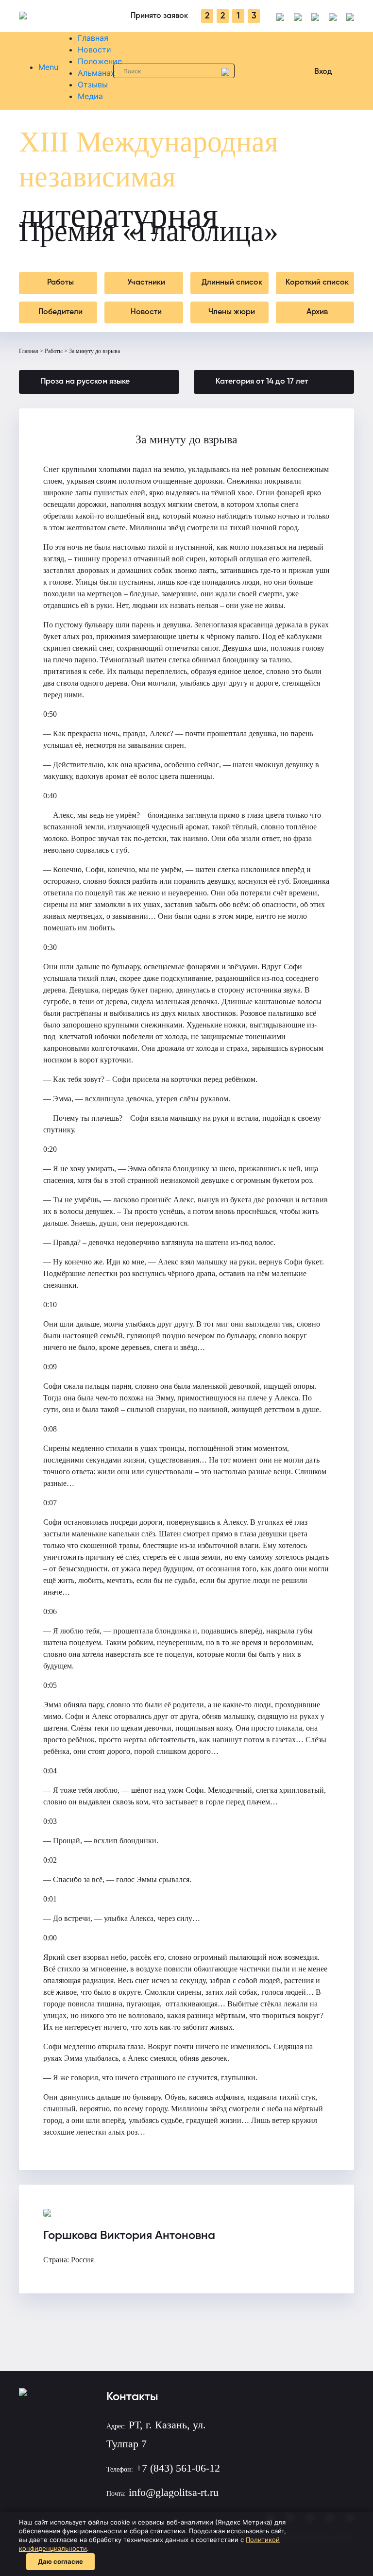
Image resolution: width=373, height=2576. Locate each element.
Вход (323, 72)
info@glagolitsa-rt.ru (174, 2492)
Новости (94, 50)
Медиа (90, 96)
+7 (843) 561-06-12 (178, 2468)
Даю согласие (60, 2561)
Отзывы (93, 84)
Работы (54, 351)
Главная (93, 38)
